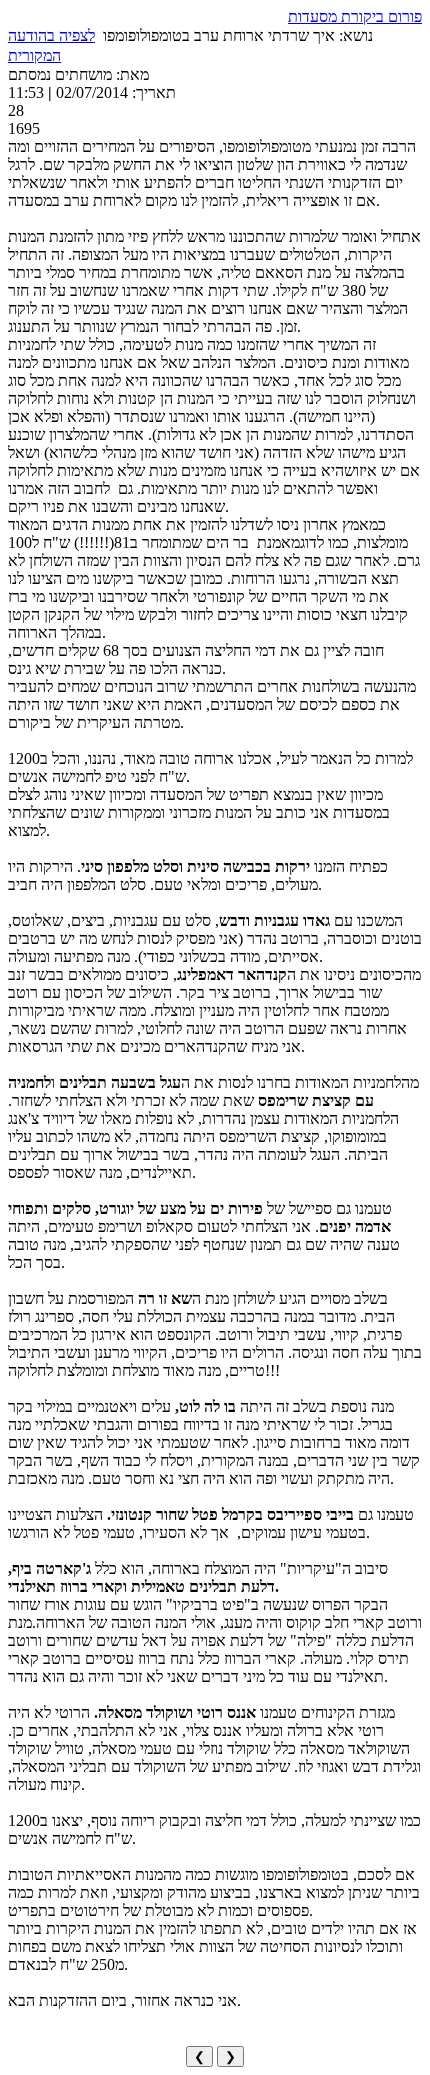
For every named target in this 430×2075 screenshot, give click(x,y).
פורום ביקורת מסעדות (355, 16)
